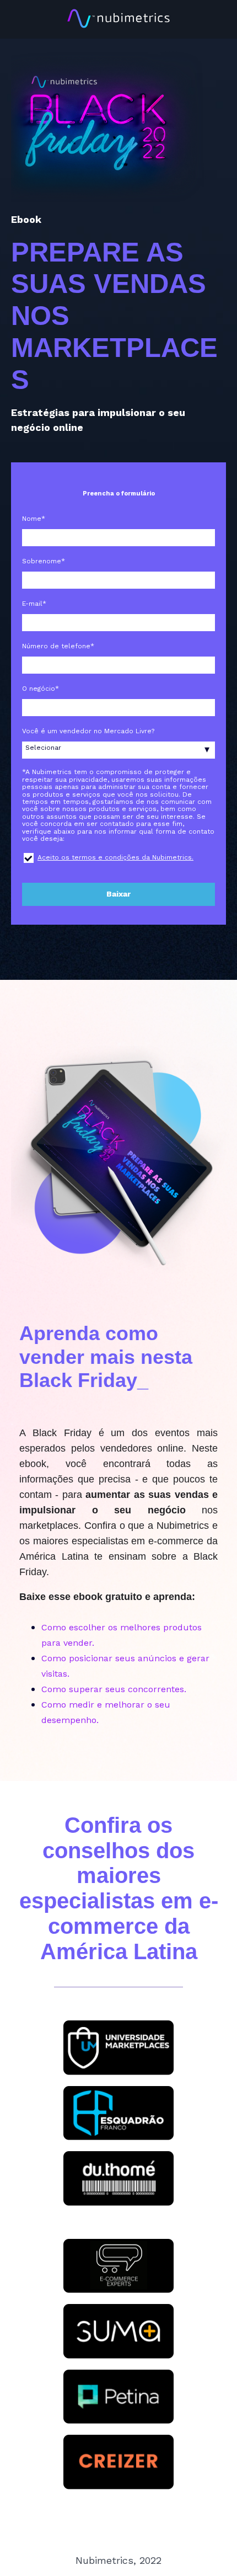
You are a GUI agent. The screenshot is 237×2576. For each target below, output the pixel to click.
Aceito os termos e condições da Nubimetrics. (115, 857)
